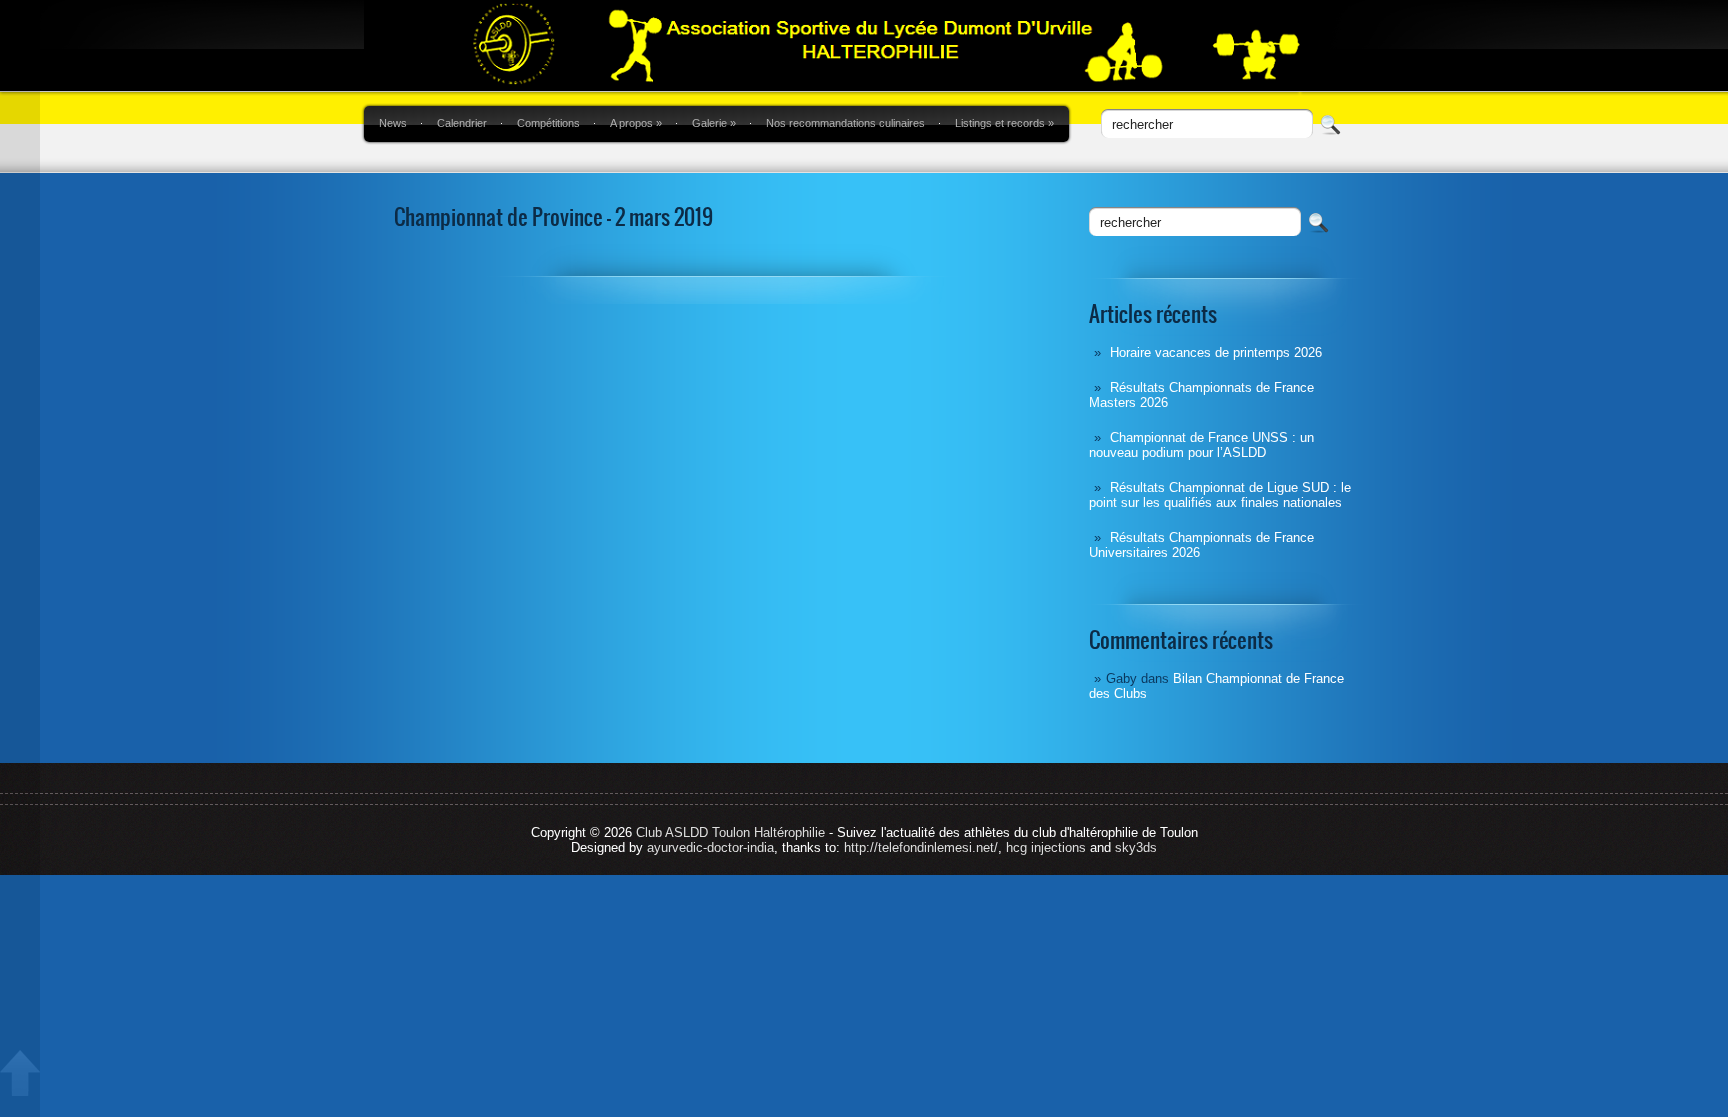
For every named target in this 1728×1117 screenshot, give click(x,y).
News (393, 123)
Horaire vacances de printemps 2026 (1216, 352)
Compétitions (548, 123)
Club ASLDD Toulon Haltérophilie (730, 832)
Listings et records (1004, 123)
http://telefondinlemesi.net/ (921, 847)
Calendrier (462, 123)
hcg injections (1046, 847)
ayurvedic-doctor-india (710, 847)
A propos (636, 123)
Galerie (714, 123)
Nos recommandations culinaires (845, 123)
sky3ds (1136, 847)
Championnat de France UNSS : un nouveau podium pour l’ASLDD (1201, 445)
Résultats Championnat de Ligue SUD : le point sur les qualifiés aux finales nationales (1220, 495)
